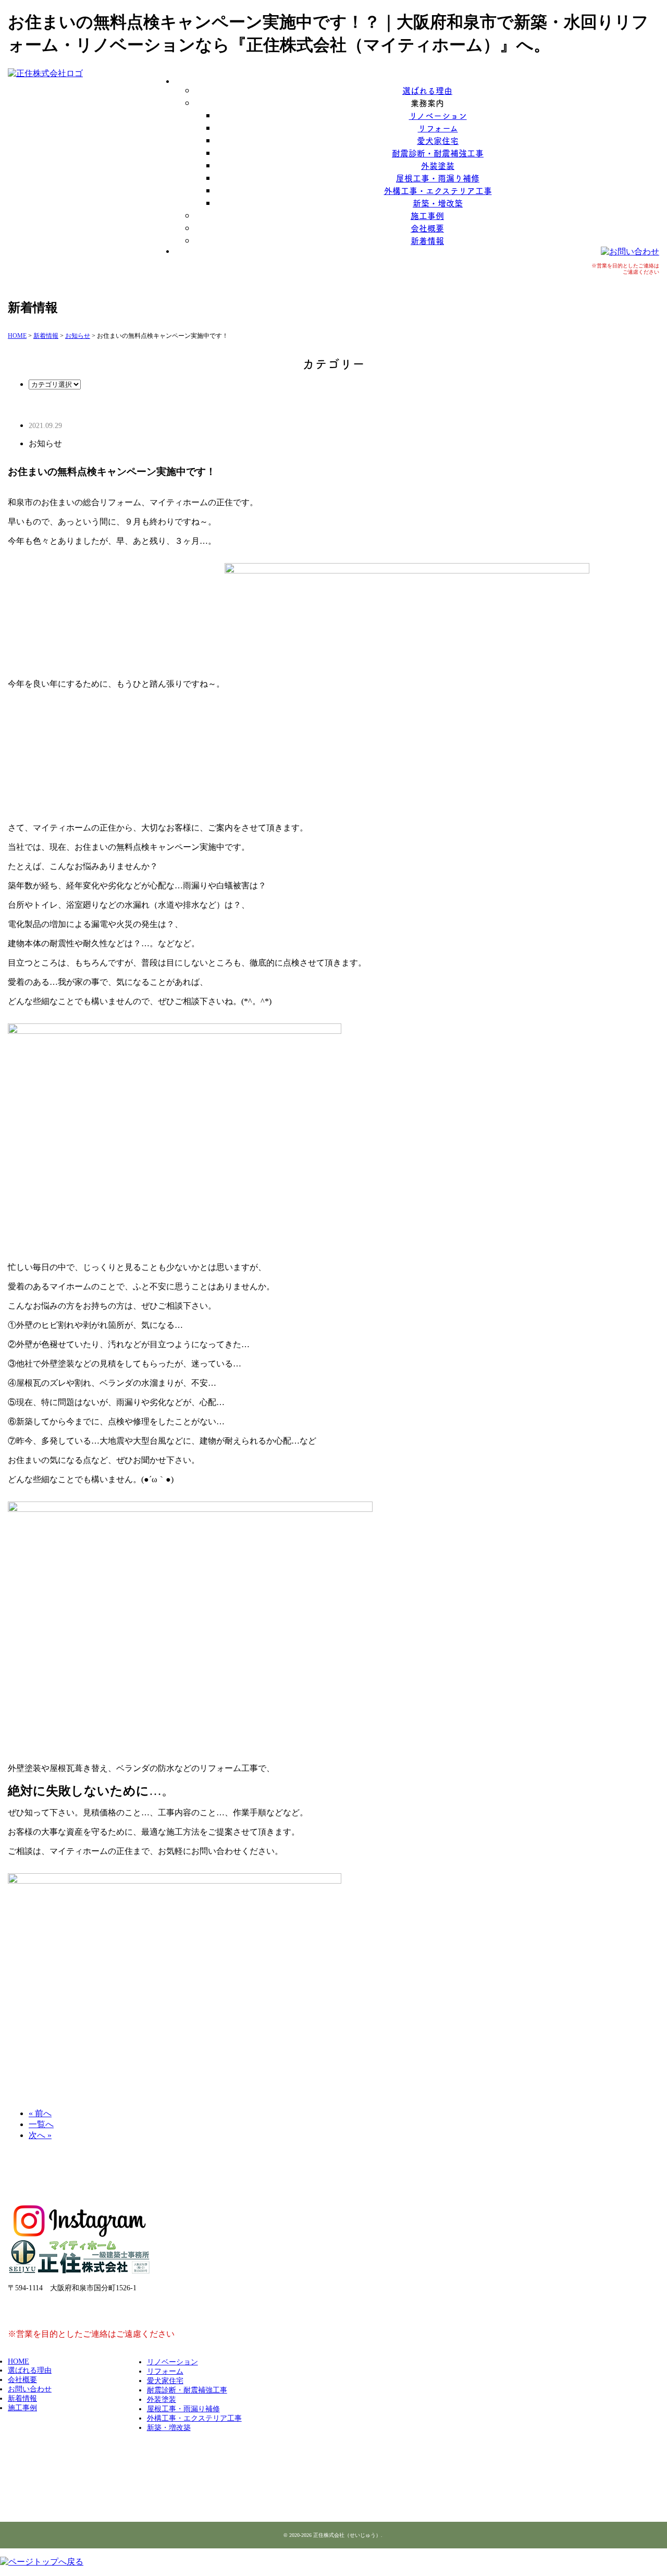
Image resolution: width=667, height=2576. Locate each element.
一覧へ (41, 2124)
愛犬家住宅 (438, 140)
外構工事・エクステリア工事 (438, 190)
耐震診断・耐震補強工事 (438, 153)
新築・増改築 (438, 203)
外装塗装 (438, 165)
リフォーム (438, 128)
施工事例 (427, 215)
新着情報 (427, 240)
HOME (18, 2361)
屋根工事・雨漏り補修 (438, 178)
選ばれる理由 (427, 90)
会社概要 (427, 228)
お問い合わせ (30, 2389)
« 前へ (40, 2113)
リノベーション (438, 115)
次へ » (40, 2135)
